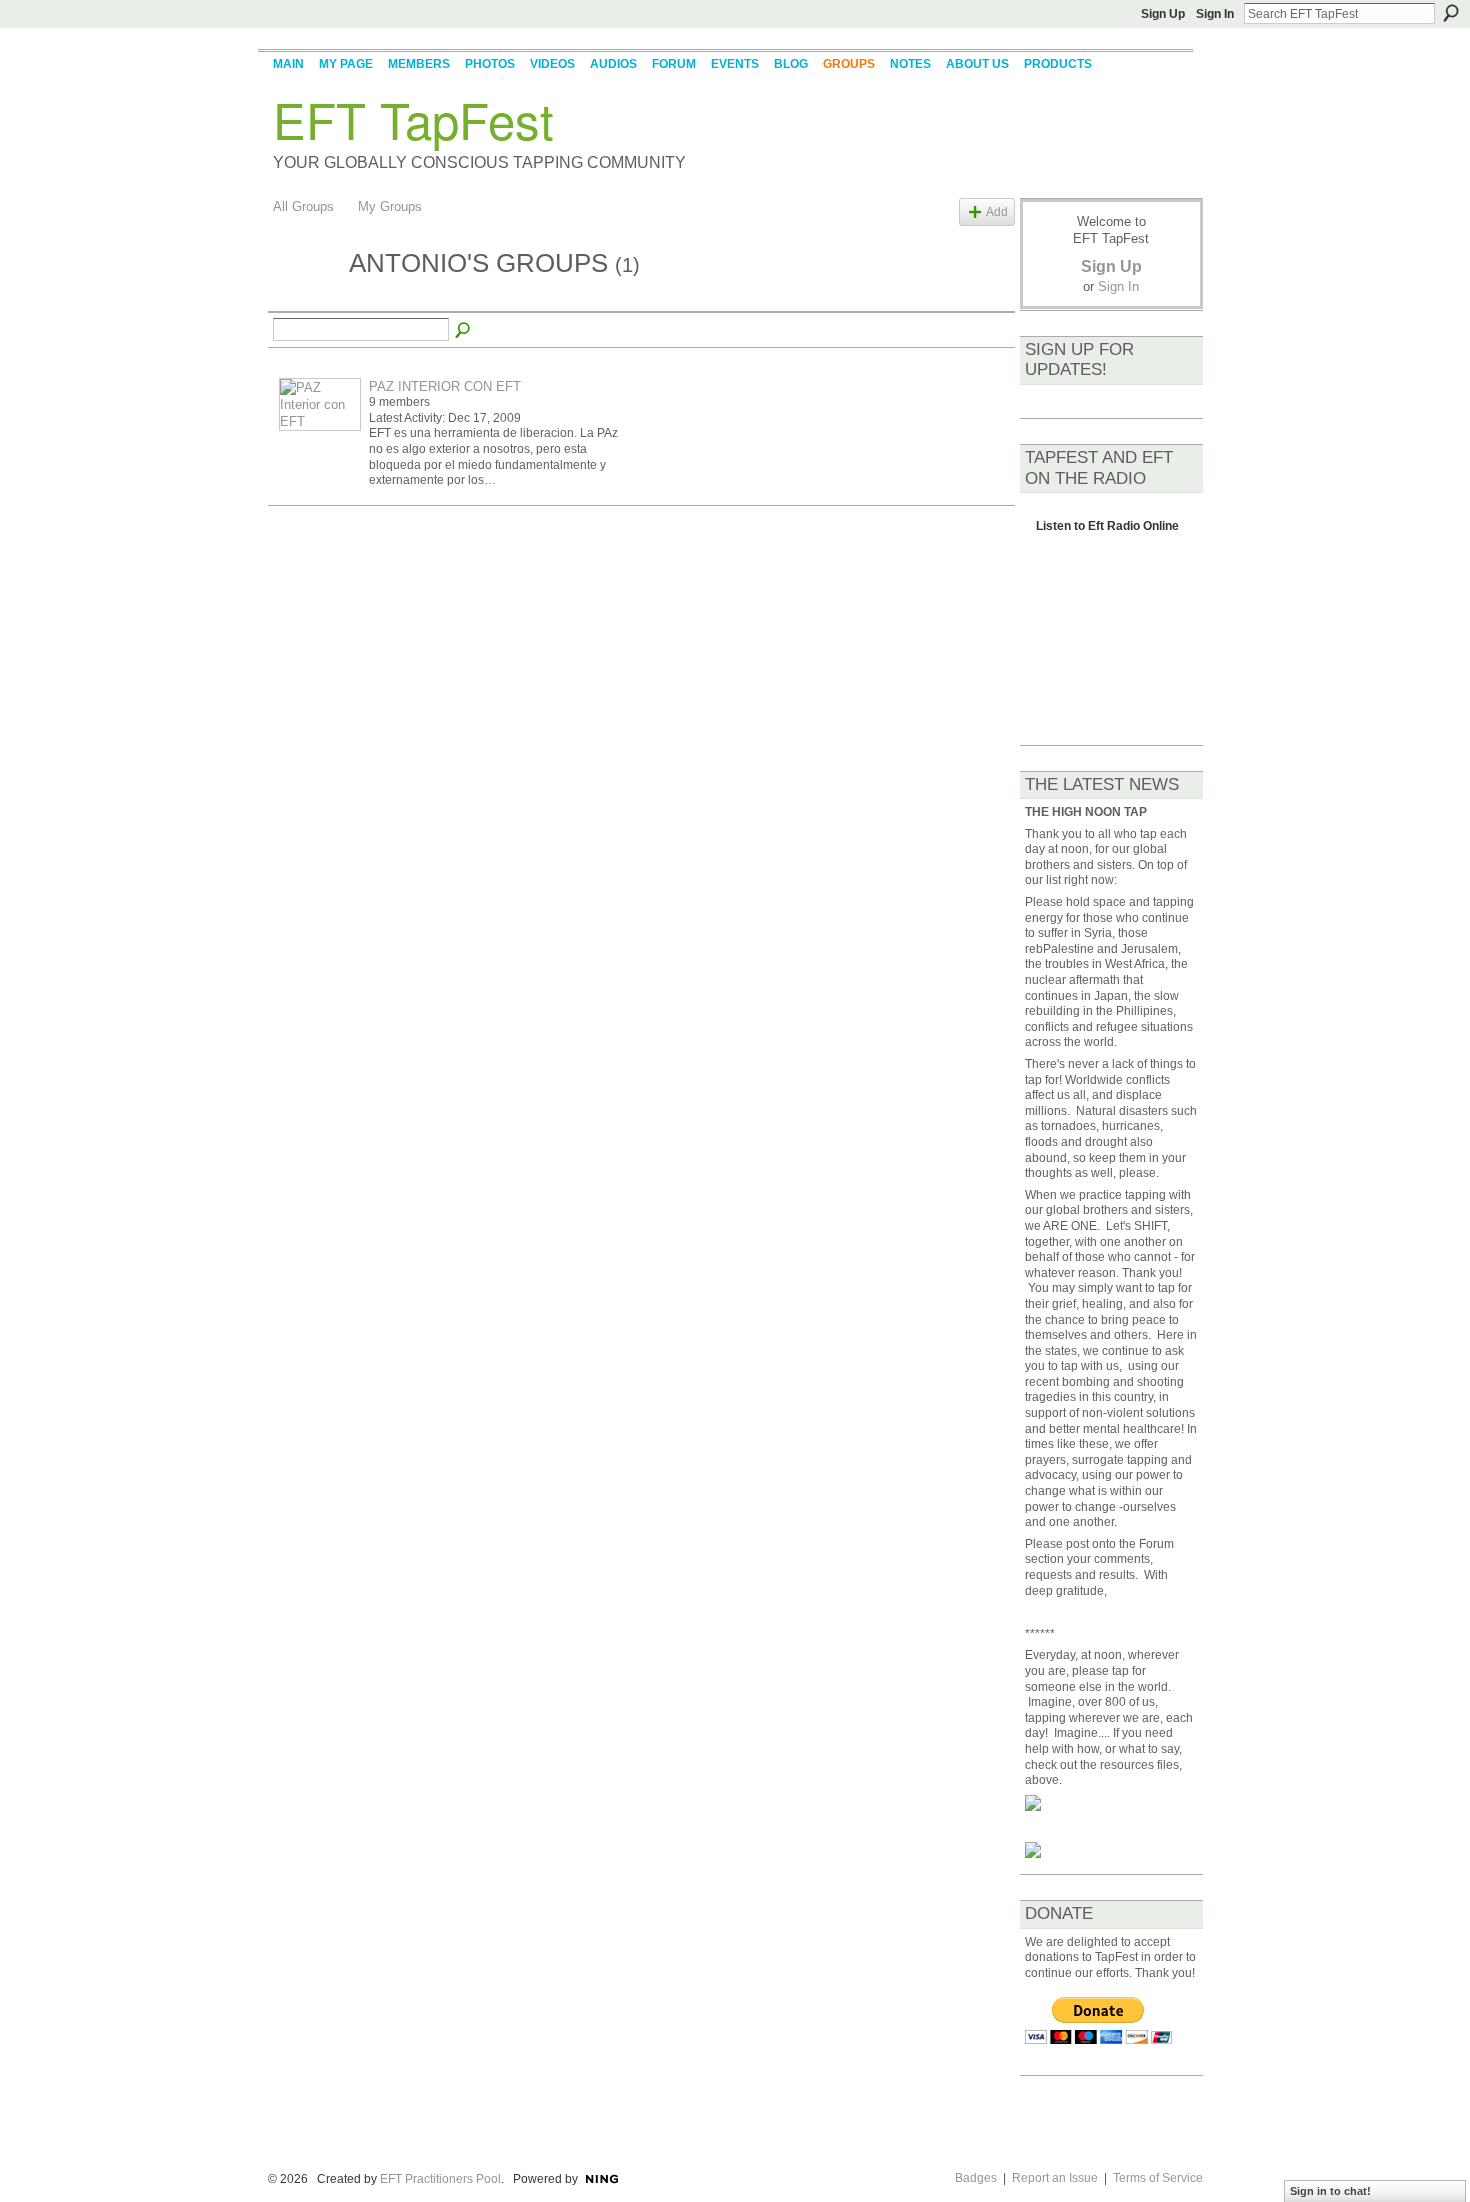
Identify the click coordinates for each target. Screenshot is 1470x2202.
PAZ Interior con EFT (445, 386)
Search (1451, 13)
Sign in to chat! (1330, 2191)
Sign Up (1163, 14)
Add (997, 211)
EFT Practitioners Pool (440, 2179)
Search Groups (464, 331)
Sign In (1215, 14)
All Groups (303, 206)
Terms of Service (1158, 2178)
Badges (976, 2178)
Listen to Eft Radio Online (1107, 531)
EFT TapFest (413, 119)
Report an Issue (1055, 2178)
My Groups (390, 206)
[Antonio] (305, 300)
